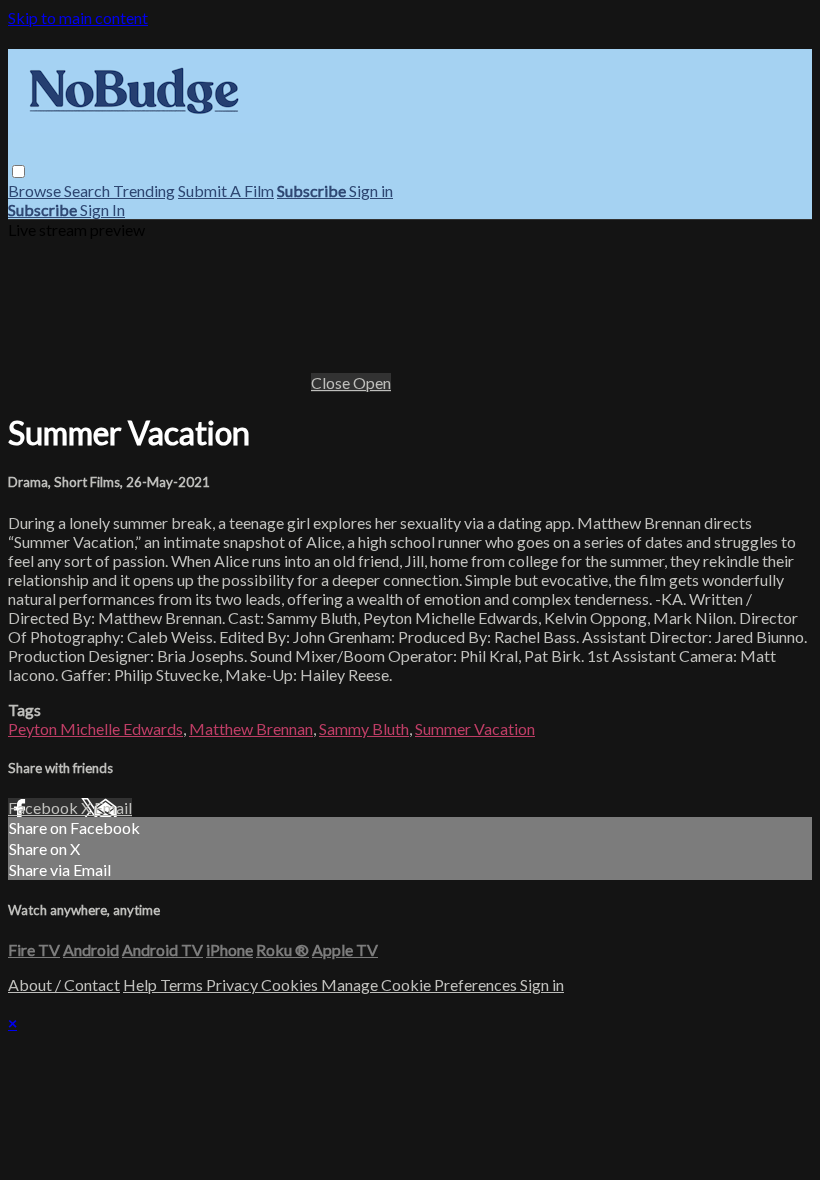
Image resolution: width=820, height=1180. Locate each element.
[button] (18, 171)
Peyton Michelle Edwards (95, 728)
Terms (183, 984)
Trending (144, 190)
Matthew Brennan (251, 728)
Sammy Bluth (364, 728)
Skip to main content (78, 17)
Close (332, 382)
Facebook (44, 807)
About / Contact (64, 984)
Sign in (371, 190)
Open (372, 382)
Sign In (102, 209)
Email (113, 807)
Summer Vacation (475, 728)
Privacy (233, 984)
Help (141, 984)
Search (88, 190)
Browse (36, 190)
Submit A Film (226, 190)
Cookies (291, 984)
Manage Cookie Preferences (420, 984)
